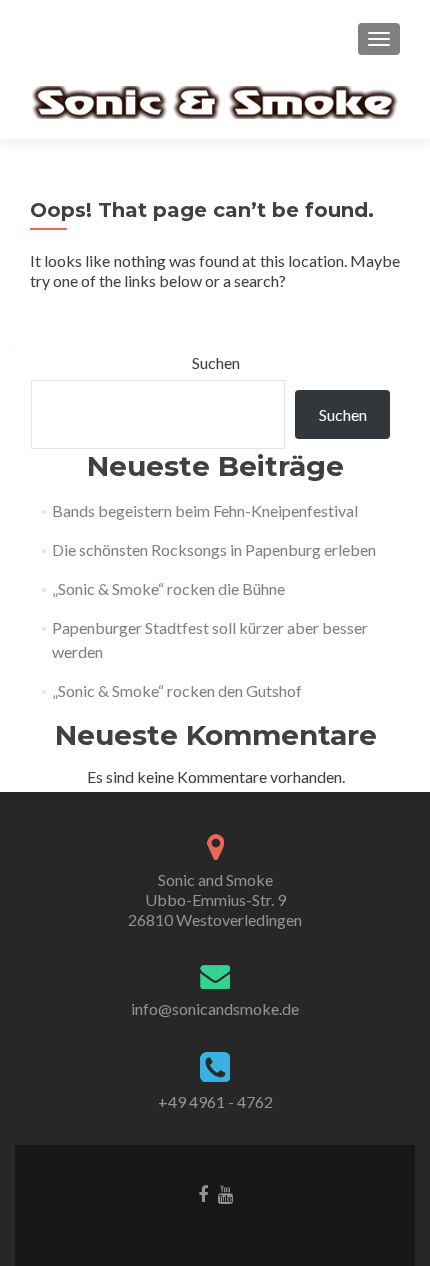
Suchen (216, 362)
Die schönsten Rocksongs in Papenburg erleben (214, 549)
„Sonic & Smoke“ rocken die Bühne (168, 588)
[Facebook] (203, 1193)
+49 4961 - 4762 (215, 1101)
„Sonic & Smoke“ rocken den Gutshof (177, 690)
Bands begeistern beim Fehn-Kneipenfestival (205, 510)
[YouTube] (225, 1193)
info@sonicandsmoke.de (215, 1008)
